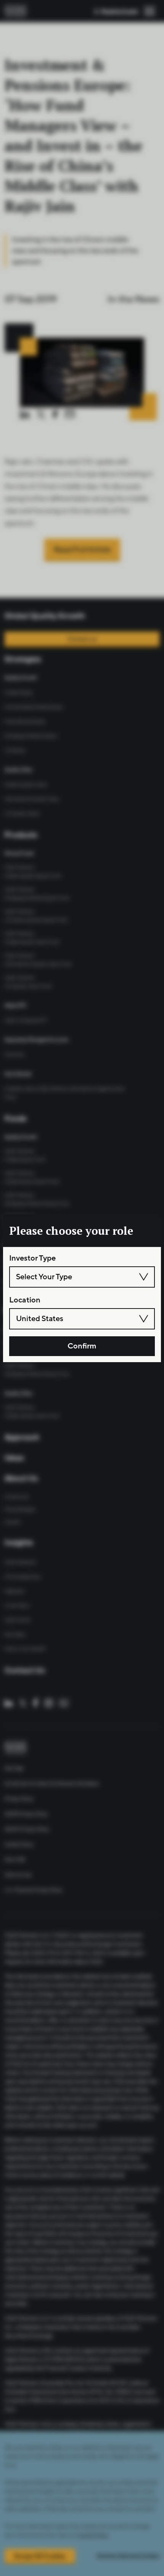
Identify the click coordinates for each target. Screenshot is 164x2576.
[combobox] (82, 1277)
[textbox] (82, 1277)
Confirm (82, 1346)
